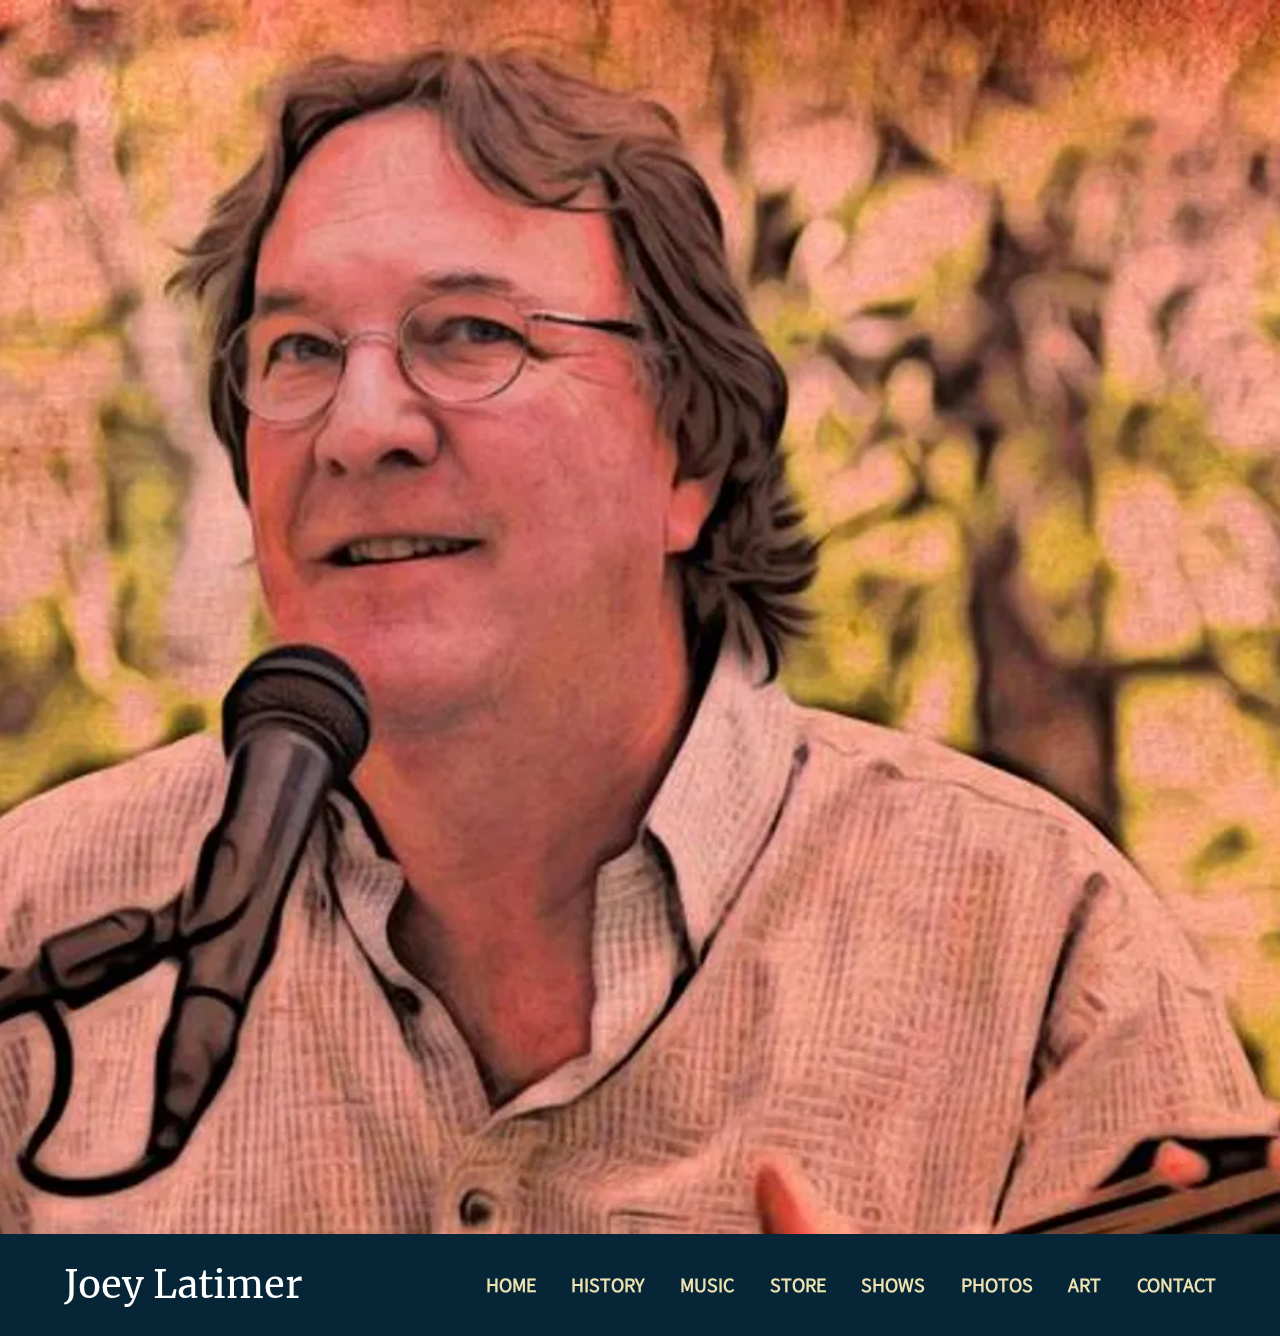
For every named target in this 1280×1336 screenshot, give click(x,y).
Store (798, 1285)
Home (511, 1285)
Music (707, 1285)
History (607, 1285)
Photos (997, 1285)
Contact (1176, 1285)
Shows (893, 1285)
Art (1084, 1285)
